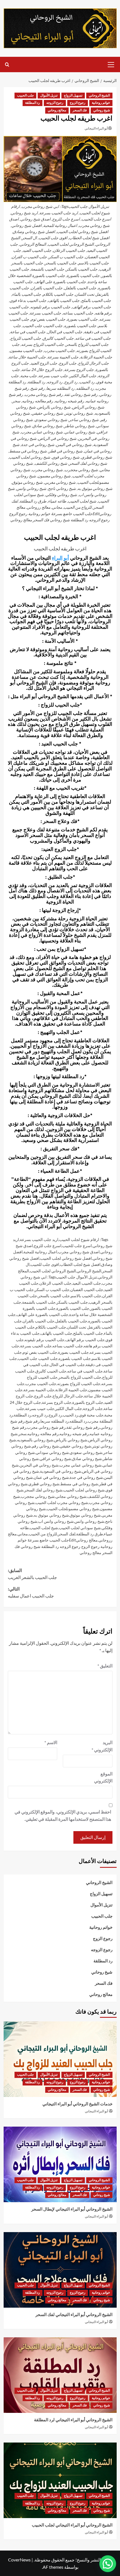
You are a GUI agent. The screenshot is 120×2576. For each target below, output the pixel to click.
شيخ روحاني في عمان (51, 1477)
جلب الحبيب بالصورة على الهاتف (42, 1314)
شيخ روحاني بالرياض (71, 1440)
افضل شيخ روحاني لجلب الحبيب (66, 1258)
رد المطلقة (33, 103)
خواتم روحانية (101, 103)
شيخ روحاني (102, 110)
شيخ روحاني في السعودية (61, 1471)
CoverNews (19, 2560)
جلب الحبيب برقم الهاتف (85, 1340)
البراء (57, 558)
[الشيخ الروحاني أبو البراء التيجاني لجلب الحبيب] (60, 2480)
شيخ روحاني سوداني (52, 1452)
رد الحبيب (70, 1415)
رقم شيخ (33, 1421)
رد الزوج (55, 1415)
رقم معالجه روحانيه (43, 1434)
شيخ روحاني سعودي (86, 1452)
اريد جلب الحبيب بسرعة (39, 1239)
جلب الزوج (43, 1396)
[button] (111, 64)
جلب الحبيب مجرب (41, 1384)
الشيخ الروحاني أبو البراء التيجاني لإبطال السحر (72, 2209)
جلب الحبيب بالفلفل (71, 1321)
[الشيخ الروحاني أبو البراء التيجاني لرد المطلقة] (60, 2375)
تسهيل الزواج (73, 96)
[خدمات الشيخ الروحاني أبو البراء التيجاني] (60, 2059)
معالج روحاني (57, 110)
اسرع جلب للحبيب (77, 1246)
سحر (22, 1434)
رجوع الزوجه (55, 103)
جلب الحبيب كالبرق (51, 1371)
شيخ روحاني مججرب (38, 1496)
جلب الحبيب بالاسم (86, 1296)
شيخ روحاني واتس (89, 1521)
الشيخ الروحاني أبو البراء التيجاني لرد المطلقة (73, 2420)
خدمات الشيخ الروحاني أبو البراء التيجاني (77, 2104)
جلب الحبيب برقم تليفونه (45, 1340)
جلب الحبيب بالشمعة (39, 1302)
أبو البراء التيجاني (96, 128)
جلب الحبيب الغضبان (87, 1290)
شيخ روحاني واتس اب (56, 1521)
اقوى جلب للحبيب (45, 1264)
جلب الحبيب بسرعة (36, 1346)
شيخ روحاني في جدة (86, 1477)
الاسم (51, 1742)
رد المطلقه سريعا (55, 1421)
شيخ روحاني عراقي (55, 1459)
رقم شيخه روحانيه (74, 1434)
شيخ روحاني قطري (44, 1484)
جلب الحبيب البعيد (87, 1283)
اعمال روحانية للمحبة (40, 1252)
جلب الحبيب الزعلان (55, 1283)
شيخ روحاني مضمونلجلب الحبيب (73, 1509)
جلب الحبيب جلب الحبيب (38, 1358)
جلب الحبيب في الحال (67, 1365)
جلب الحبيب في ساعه (85, 1371)
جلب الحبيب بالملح (88, 1333)
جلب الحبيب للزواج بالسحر (80, 1377)
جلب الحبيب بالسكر (72, 1302)
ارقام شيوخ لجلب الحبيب (79, 1239)
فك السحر (80, 110)
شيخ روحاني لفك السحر (43, 1490)
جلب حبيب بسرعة (40, 1408)
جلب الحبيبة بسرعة (39, 1390)
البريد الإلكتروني (102, 1746)
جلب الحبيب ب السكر (52, 1290)
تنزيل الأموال (49, 96)
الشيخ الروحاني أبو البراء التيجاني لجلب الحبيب (72, 2525)
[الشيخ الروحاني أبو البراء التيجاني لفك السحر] (60, 2270)
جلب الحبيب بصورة (73, 1352)
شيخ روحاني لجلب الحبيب (84, 1490)
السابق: (32, 1574)
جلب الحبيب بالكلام (51, 1327)
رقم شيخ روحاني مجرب (46, 1427)
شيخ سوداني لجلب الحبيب (80, 1528)
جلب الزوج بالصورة (88, 1402)
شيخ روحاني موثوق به (51, 1515)
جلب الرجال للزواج (68, 1396)
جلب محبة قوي (91, 1415)
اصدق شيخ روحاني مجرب (79, 1252)
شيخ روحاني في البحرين (39, 1465)
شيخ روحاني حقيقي (75, 1446)
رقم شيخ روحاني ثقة (83, 1427)
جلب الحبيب (25, 96)
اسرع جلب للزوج (48, 1246)
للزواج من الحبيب (43, 1534)
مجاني (23, 1534)
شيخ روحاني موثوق (85, 1515)
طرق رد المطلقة (90, 1534)
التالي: (31, 1593)
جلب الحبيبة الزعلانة (71, 1390)
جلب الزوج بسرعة (57, 1402)
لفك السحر (67, 1534)
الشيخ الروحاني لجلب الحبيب (53, 1271)
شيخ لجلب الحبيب (44, 1528)
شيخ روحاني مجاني (71, 1496)
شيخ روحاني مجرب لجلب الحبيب (62, 1502)
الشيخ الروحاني (99, 96)
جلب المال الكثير (69, 1408)
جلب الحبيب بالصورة (73, 1308)
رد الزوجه (40, 1415)
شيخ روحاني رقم (45, 1446)
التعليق (105, 1666)
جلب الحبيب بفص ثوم (40, 1352)
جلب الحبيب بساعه (68, 1346)
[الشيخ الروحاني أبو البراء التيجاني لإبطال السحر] (60, 2164)
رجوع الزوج (78, 103)
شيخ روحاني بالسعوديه (35, 1440)
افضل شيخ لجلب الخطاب (80, 1264)
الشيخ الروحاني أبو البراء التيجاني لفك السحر (74, 2315)
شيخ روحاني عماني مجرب (81, 1465)
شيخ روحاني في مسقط (79, 1484)
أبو (66, 558)
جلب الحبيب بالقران (39, 1321)
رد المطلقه (78, 1421)
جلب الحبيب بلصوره (75, 1358)
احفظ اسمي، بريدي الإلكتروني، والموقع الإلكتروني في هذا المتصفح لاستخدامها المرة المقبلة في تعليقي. (63, 1815)
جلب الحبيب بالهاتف (56, 1333)
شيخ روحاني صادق (87, 1459)
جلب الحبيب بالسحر (54, 1296)
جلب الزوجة (93, 1408)
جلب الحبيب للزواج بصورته (79, 1384)
